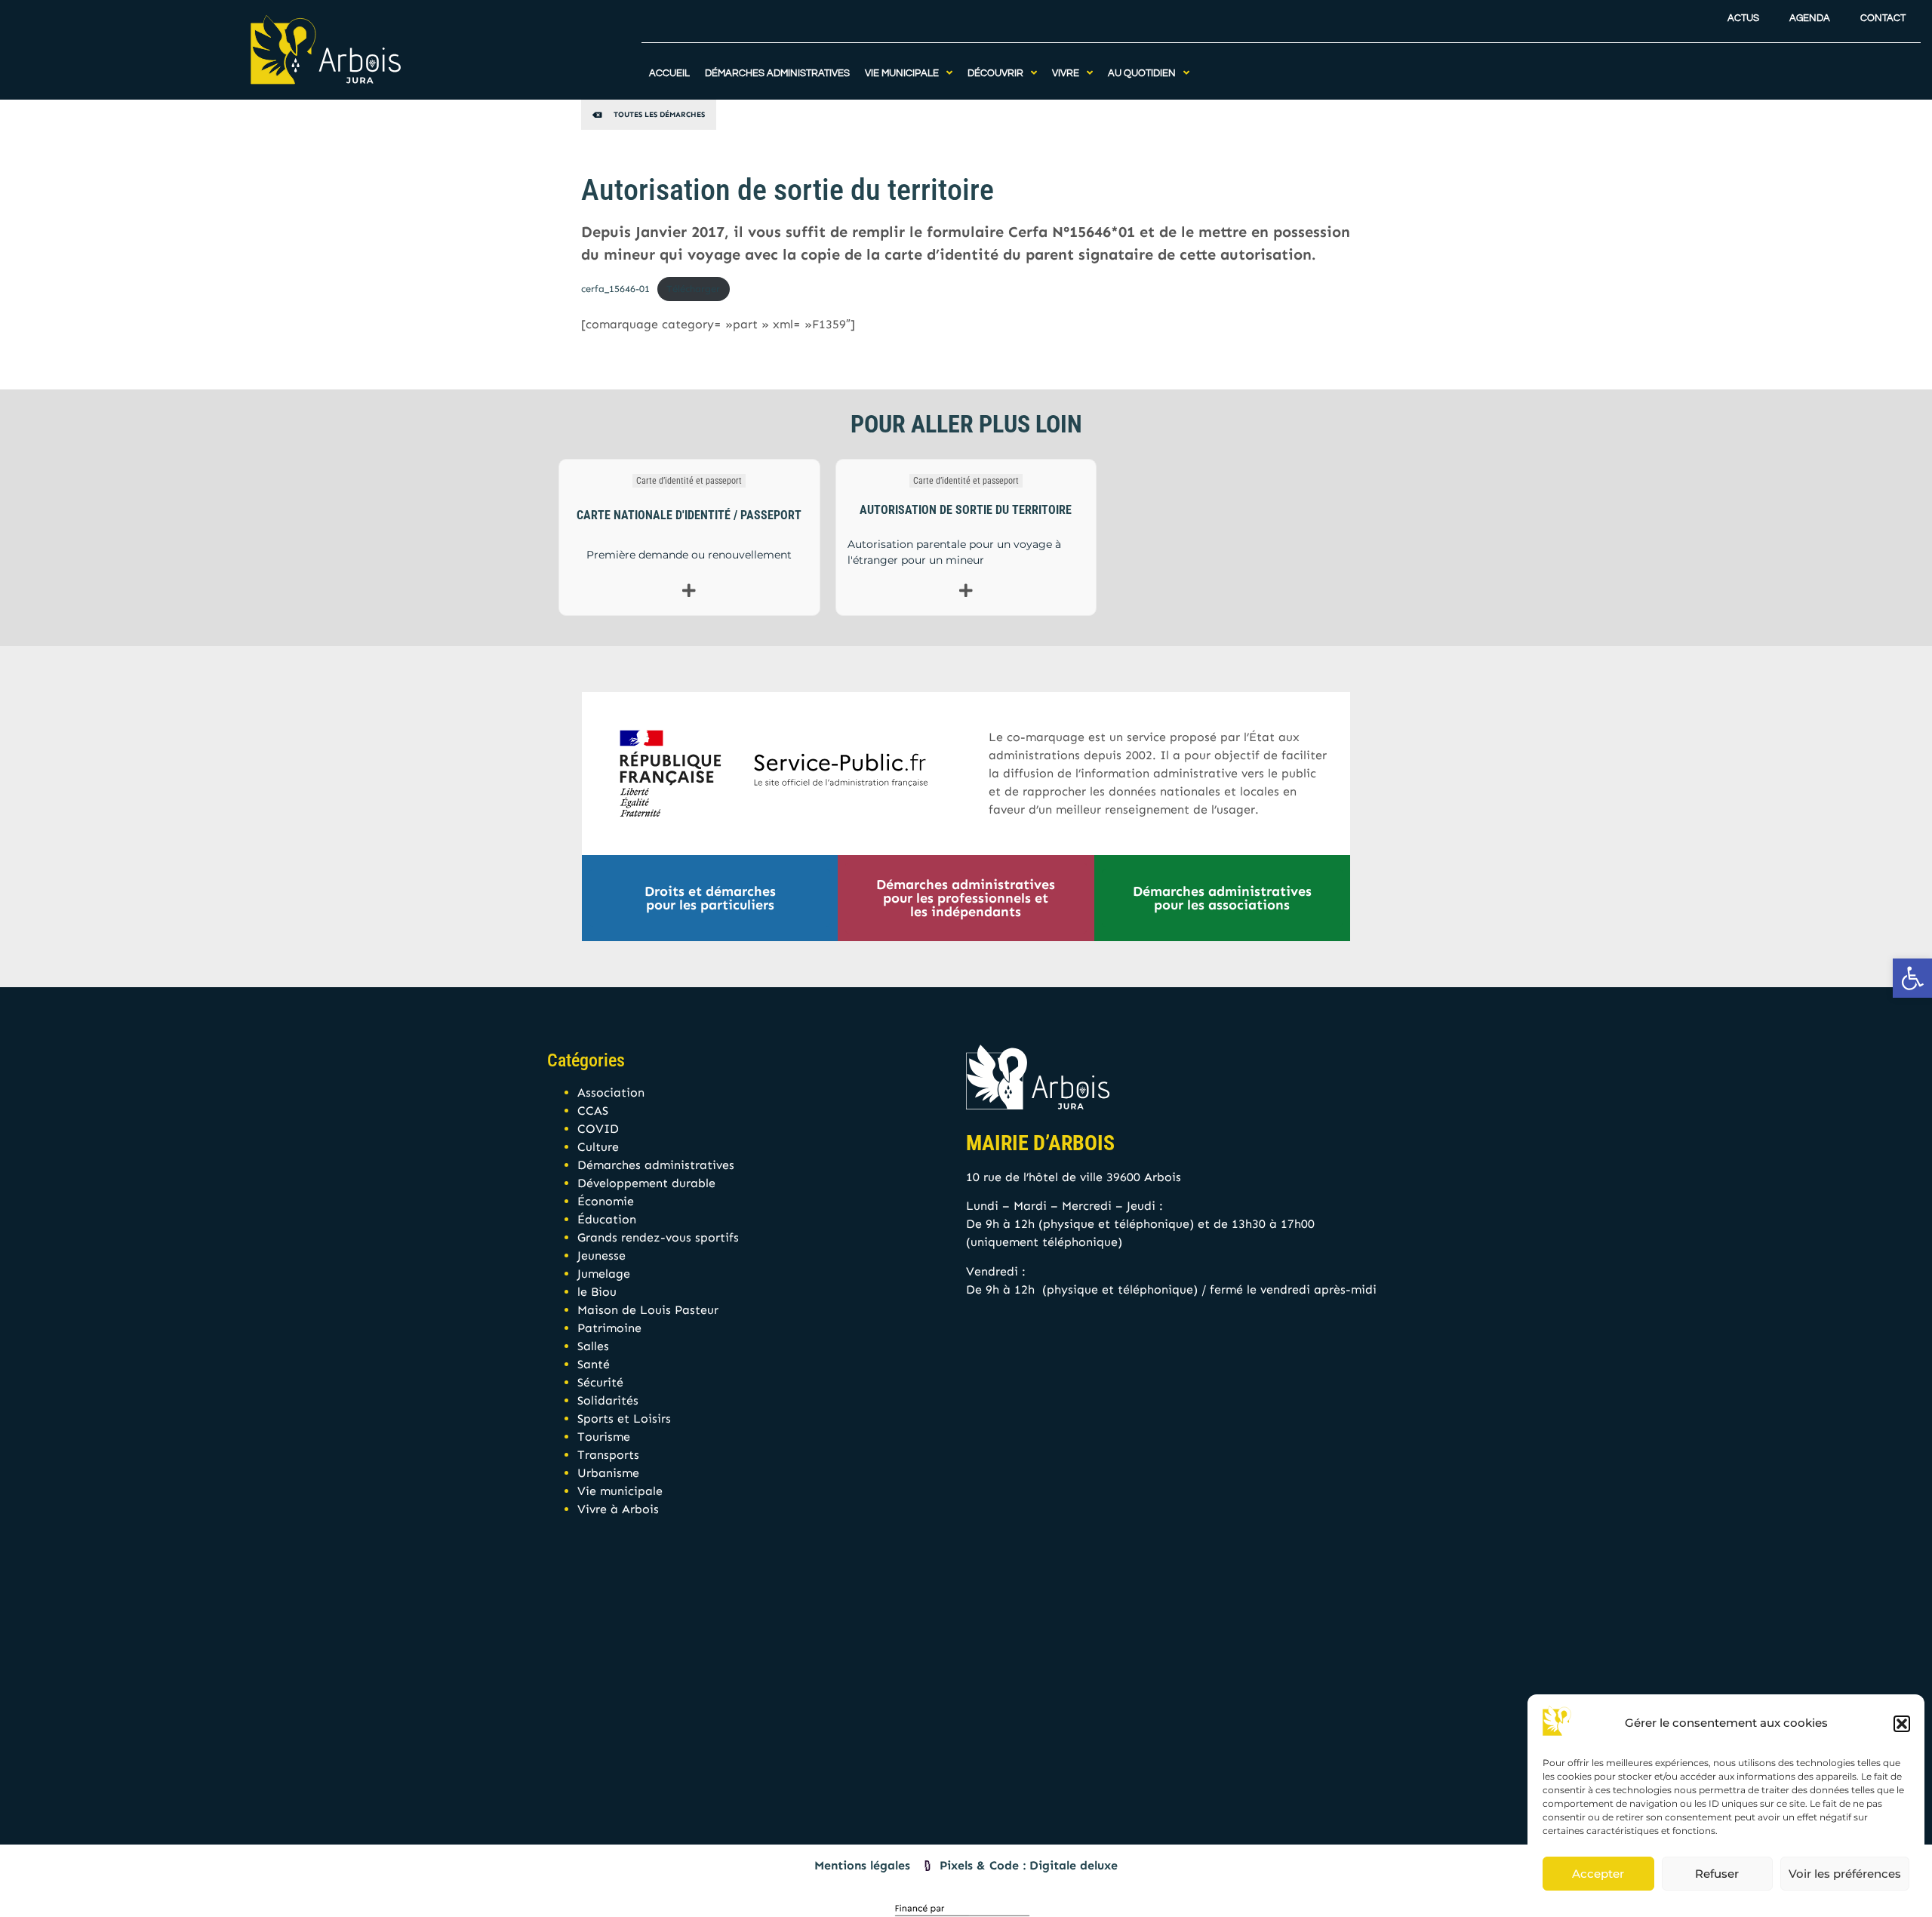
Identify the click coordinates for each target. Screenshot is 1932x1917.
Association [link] (611, 1092)
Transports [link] (608, 1455)
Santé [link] (594, 1364)
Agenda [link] (1810, 18)
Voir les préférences (1845, 1874)
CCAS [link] (593, 1111)
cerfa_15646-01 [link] (615, 289)
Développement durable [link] (646, 1183)
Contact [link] (1883, 18)
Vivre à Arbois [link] (618, 1509)
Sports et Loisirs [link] (624, 1419)
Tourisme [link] (604, 1437)
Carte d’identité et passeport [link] (689, 481)
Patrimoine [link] (609, 1328)
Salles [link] (593, 1346)
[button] (1902, 1724)
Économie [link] (606, 1201)
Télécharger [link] (693, 289)
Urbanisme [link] (608, 1473)
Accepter (1598, 1874)
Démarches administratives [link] (656, 1165)
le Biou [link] (597, 1292)
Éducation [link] (607, 1219)
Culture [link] (598, 1147)
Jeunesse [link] (601, 1255)
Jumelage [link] (604, 1274)
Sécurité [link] (600, 1382)
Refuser (1717, 1874)
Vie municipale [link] (620, 1491)
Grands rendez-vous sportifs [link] (658, 1237)
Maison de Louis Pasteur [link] (648, 1310)
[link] (1912, 978)
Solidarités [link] (608, 1400)
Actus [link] (1743, 18)
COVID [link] (598, 1129)
